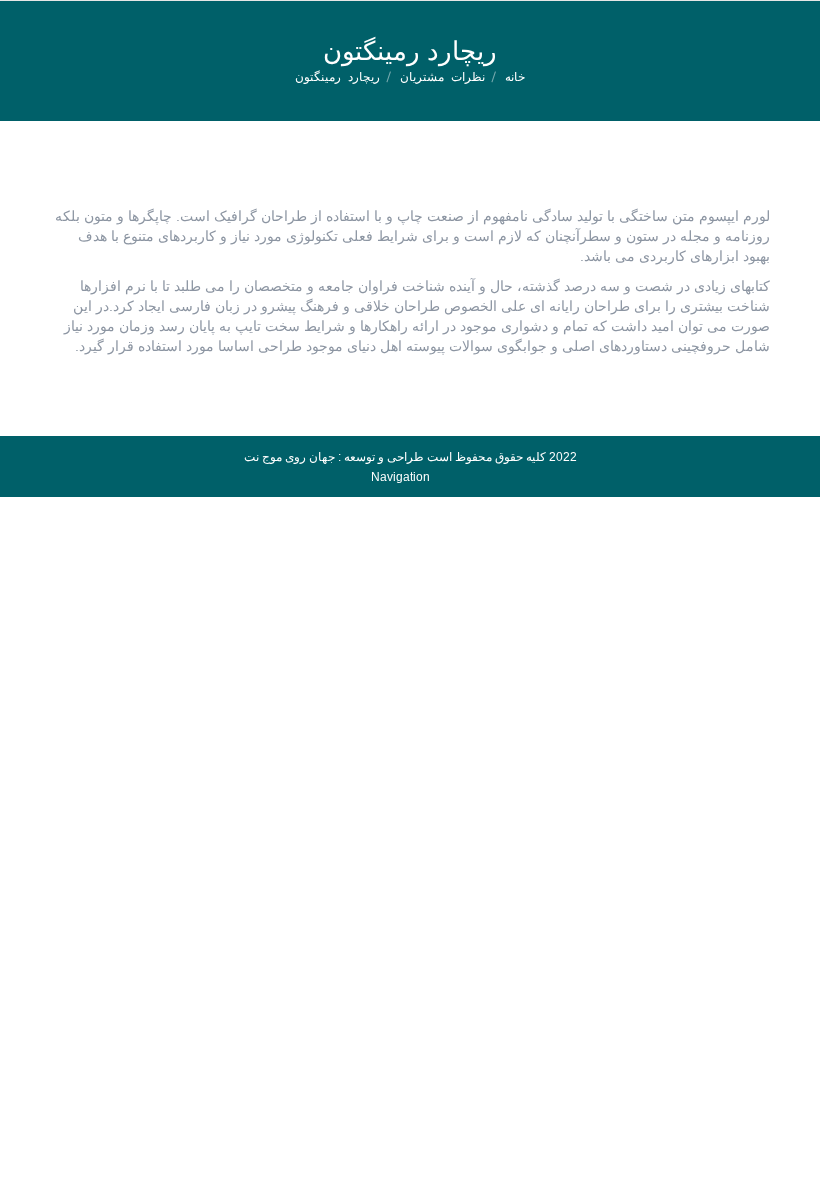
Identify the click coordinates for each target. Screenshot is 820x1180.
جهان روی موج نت (289, 457)
